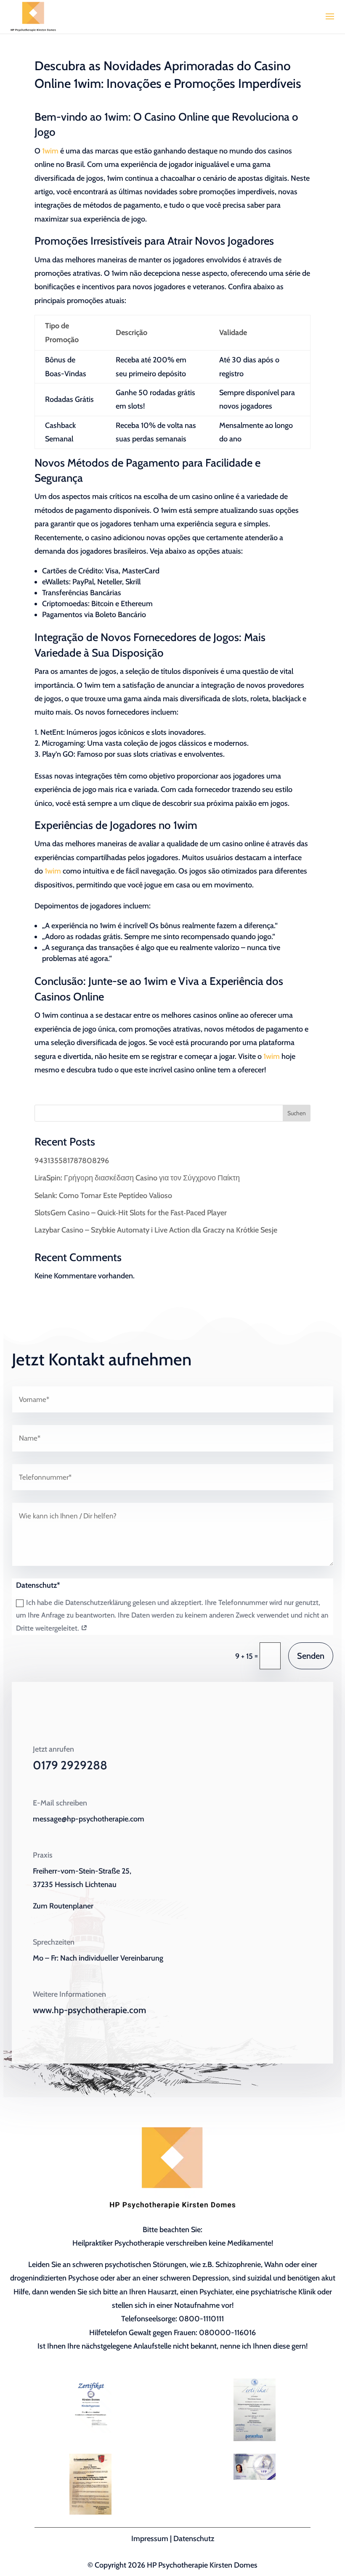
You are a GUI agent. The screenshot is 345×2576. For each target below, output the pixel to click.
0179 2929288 (70, 1765)
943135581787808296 (72, 1161)
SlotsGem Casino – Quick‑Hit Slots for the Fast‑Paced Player (131, 1213)
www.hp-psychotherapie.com (89, 2010)
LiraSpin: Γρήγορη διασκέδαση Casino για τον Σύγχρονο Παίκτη (137, 1178)
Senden (311, 1656)
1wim (50, 151)
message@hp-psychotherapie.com (89, 1819)
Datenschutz (194, 2539)
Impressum (150, 2539)
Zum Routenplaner (63, 1906)
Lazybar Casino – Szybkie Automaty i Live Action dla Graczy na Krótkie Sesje (156, 1230)
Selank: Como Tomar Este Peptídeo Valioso (103, 1196)
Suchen (297, 1113)
